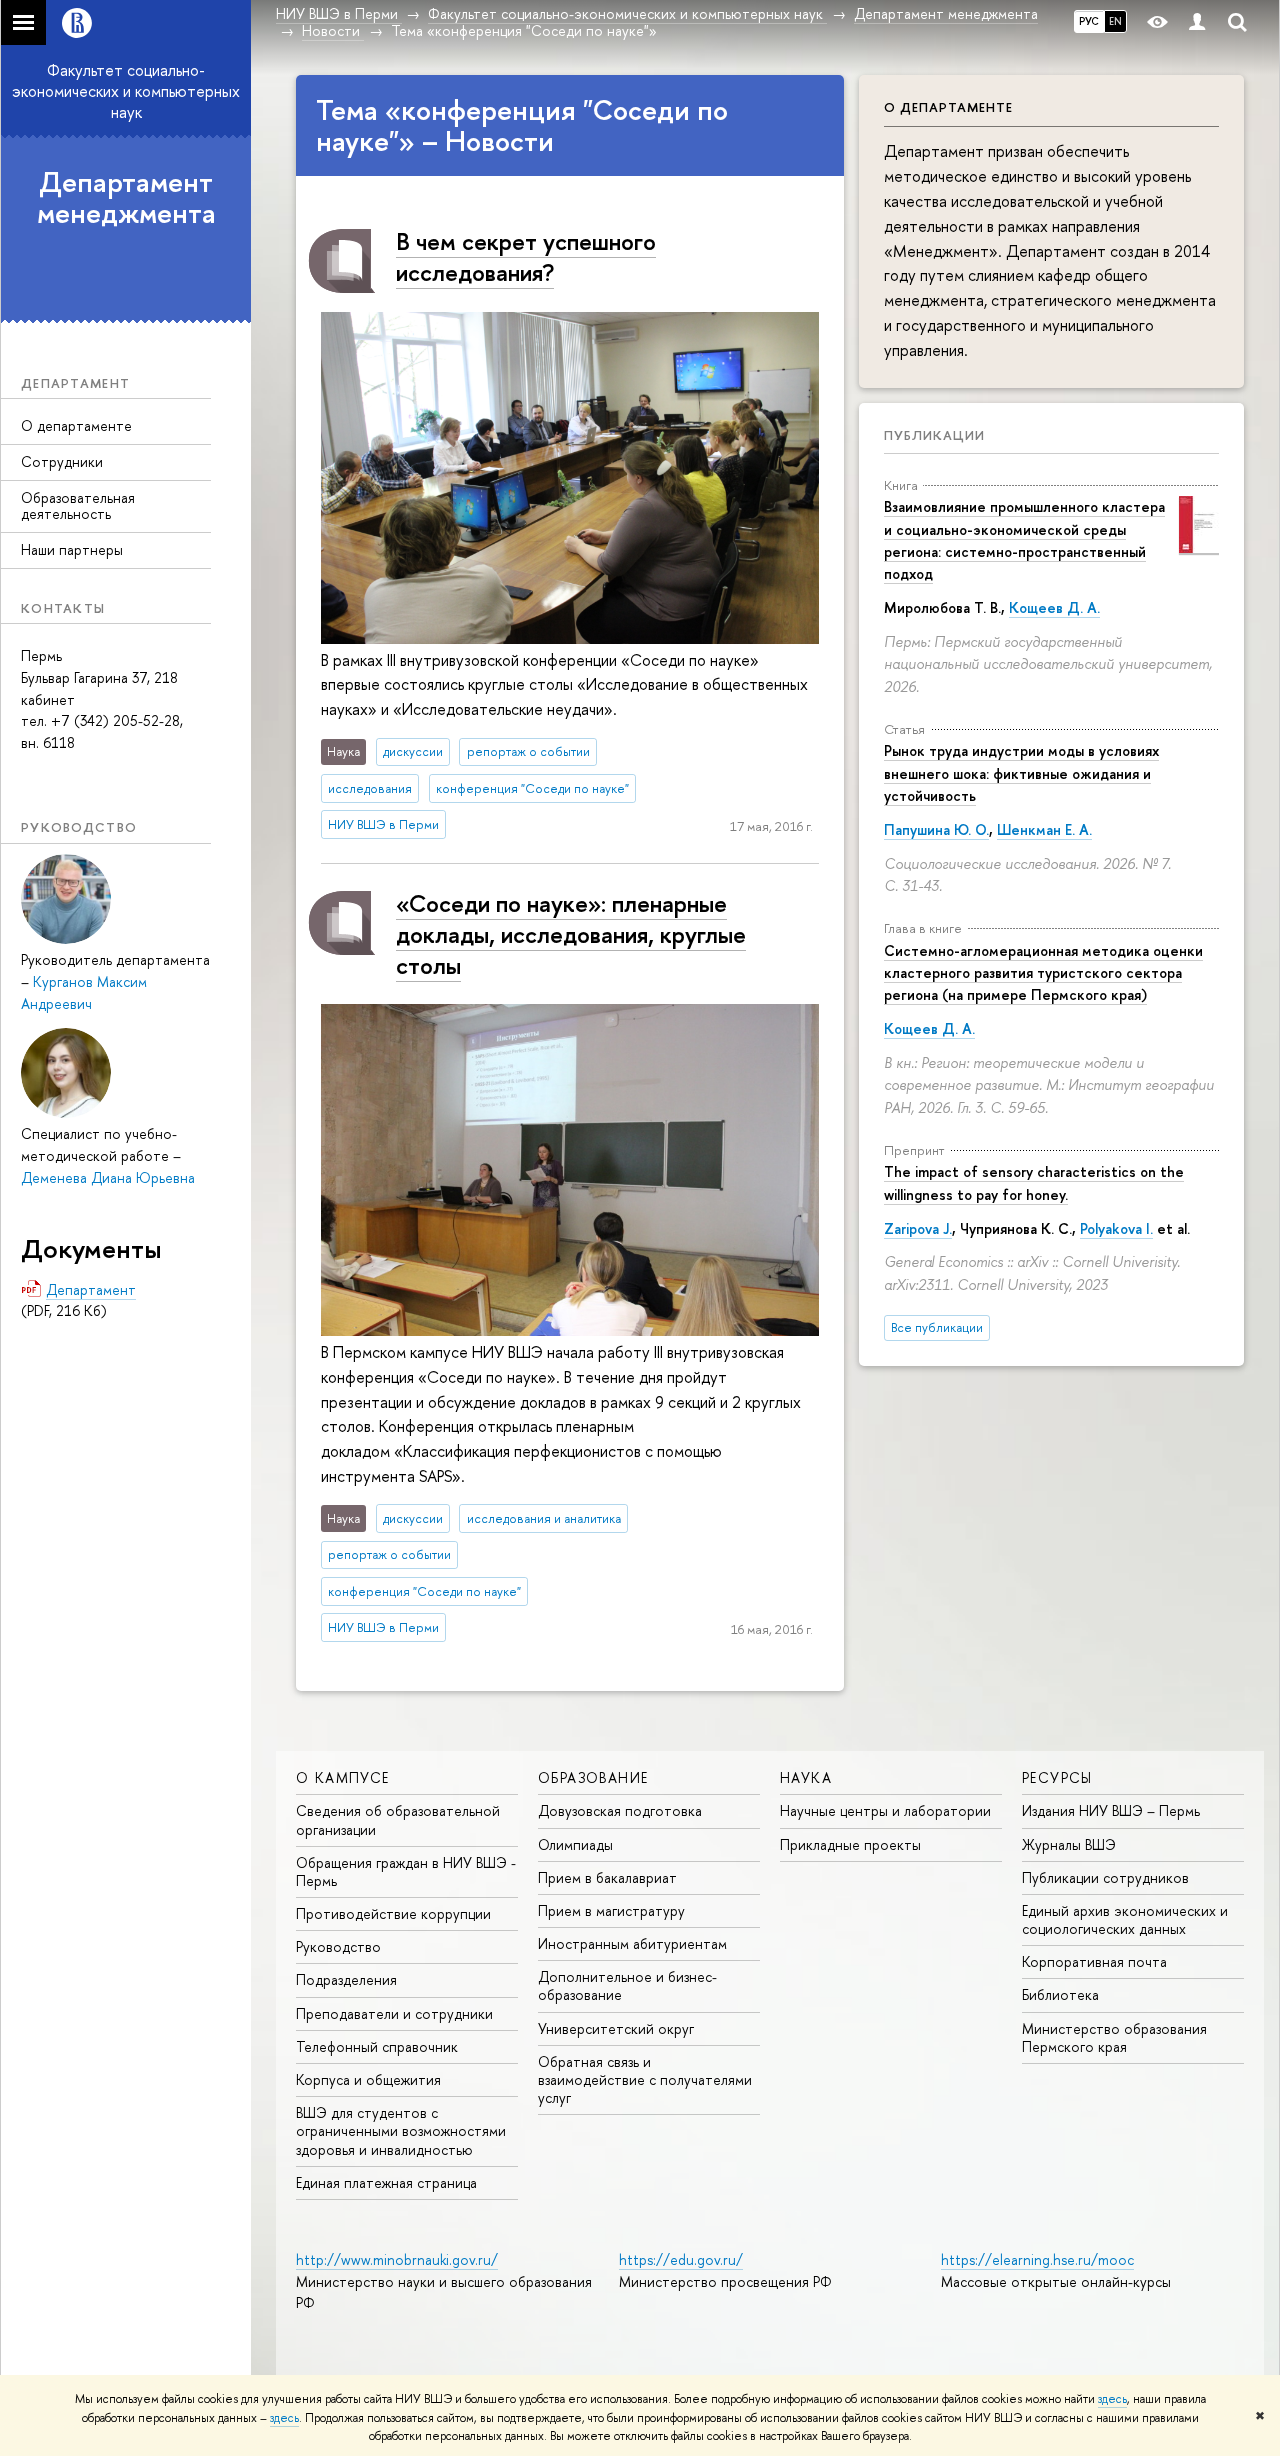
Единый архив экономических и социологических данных (1125, 1919)
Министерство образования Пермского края (1114, 2037)
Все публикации (937, 1327)
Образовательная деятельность (78, 506)
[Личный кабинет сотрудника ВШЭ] (1197, 22)
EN (1115, 21)
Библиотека (1060, 1994)
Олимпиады (575, 1844)
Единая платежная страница (386, 2182)
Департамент (91, 1289)
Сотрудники (62, 461)
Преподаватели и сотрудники (394, 2013)
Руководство (338, 1946)
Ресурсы (1057, 1777)
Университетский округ (616, 2028)
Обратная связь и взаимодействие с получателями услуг (645, 2079)
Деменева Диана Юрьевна (108, 1177)
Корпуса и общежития (368, 2079)
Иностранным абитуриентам (632, 1943)
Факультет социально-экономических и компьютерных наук (126, 91)
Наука (806, 1777)
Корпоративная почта (1094, 1961)
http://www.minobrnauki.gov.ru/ (397, 2259)
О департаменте (76, 425)
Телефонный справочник (377, 2046)
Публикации (934, 435)
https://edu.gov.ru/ (681, 2259)
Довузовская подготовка (620, 1810)
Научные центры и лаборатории (885, 1810)
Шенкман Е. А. (1044, 829)
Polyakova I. (1116, 1228)
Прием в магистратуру (611, 1910)
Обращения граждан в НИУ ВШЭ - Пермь (406, 1871)
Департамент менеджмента (126, 197)
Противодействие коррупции (393, 1913)
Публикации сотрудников (1105, 1877)
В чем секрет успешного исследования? (526, 256)
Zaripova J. (918, 1228)
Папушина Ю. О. (936, 829)
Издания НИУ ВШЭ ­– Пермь (1111, 1810)
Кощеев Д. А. (1054, 607)
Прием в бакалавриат (607, 1877)
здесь (1112, 2399)
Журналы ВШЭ (1069, 1844)
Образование (593, 1777)
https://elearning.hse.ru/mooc (1037, 2259)
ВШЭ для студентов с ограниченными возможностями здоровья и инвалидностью (401, 2130)
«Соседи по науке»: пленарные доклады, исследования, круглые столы (571, 934)
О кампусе (343, 1777)
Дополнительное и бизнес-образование (627, 1985)
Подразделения (346, 1979)
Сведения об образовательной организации (398, 1819)
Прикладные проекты (850, 1844)
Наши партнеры (72, 549)
